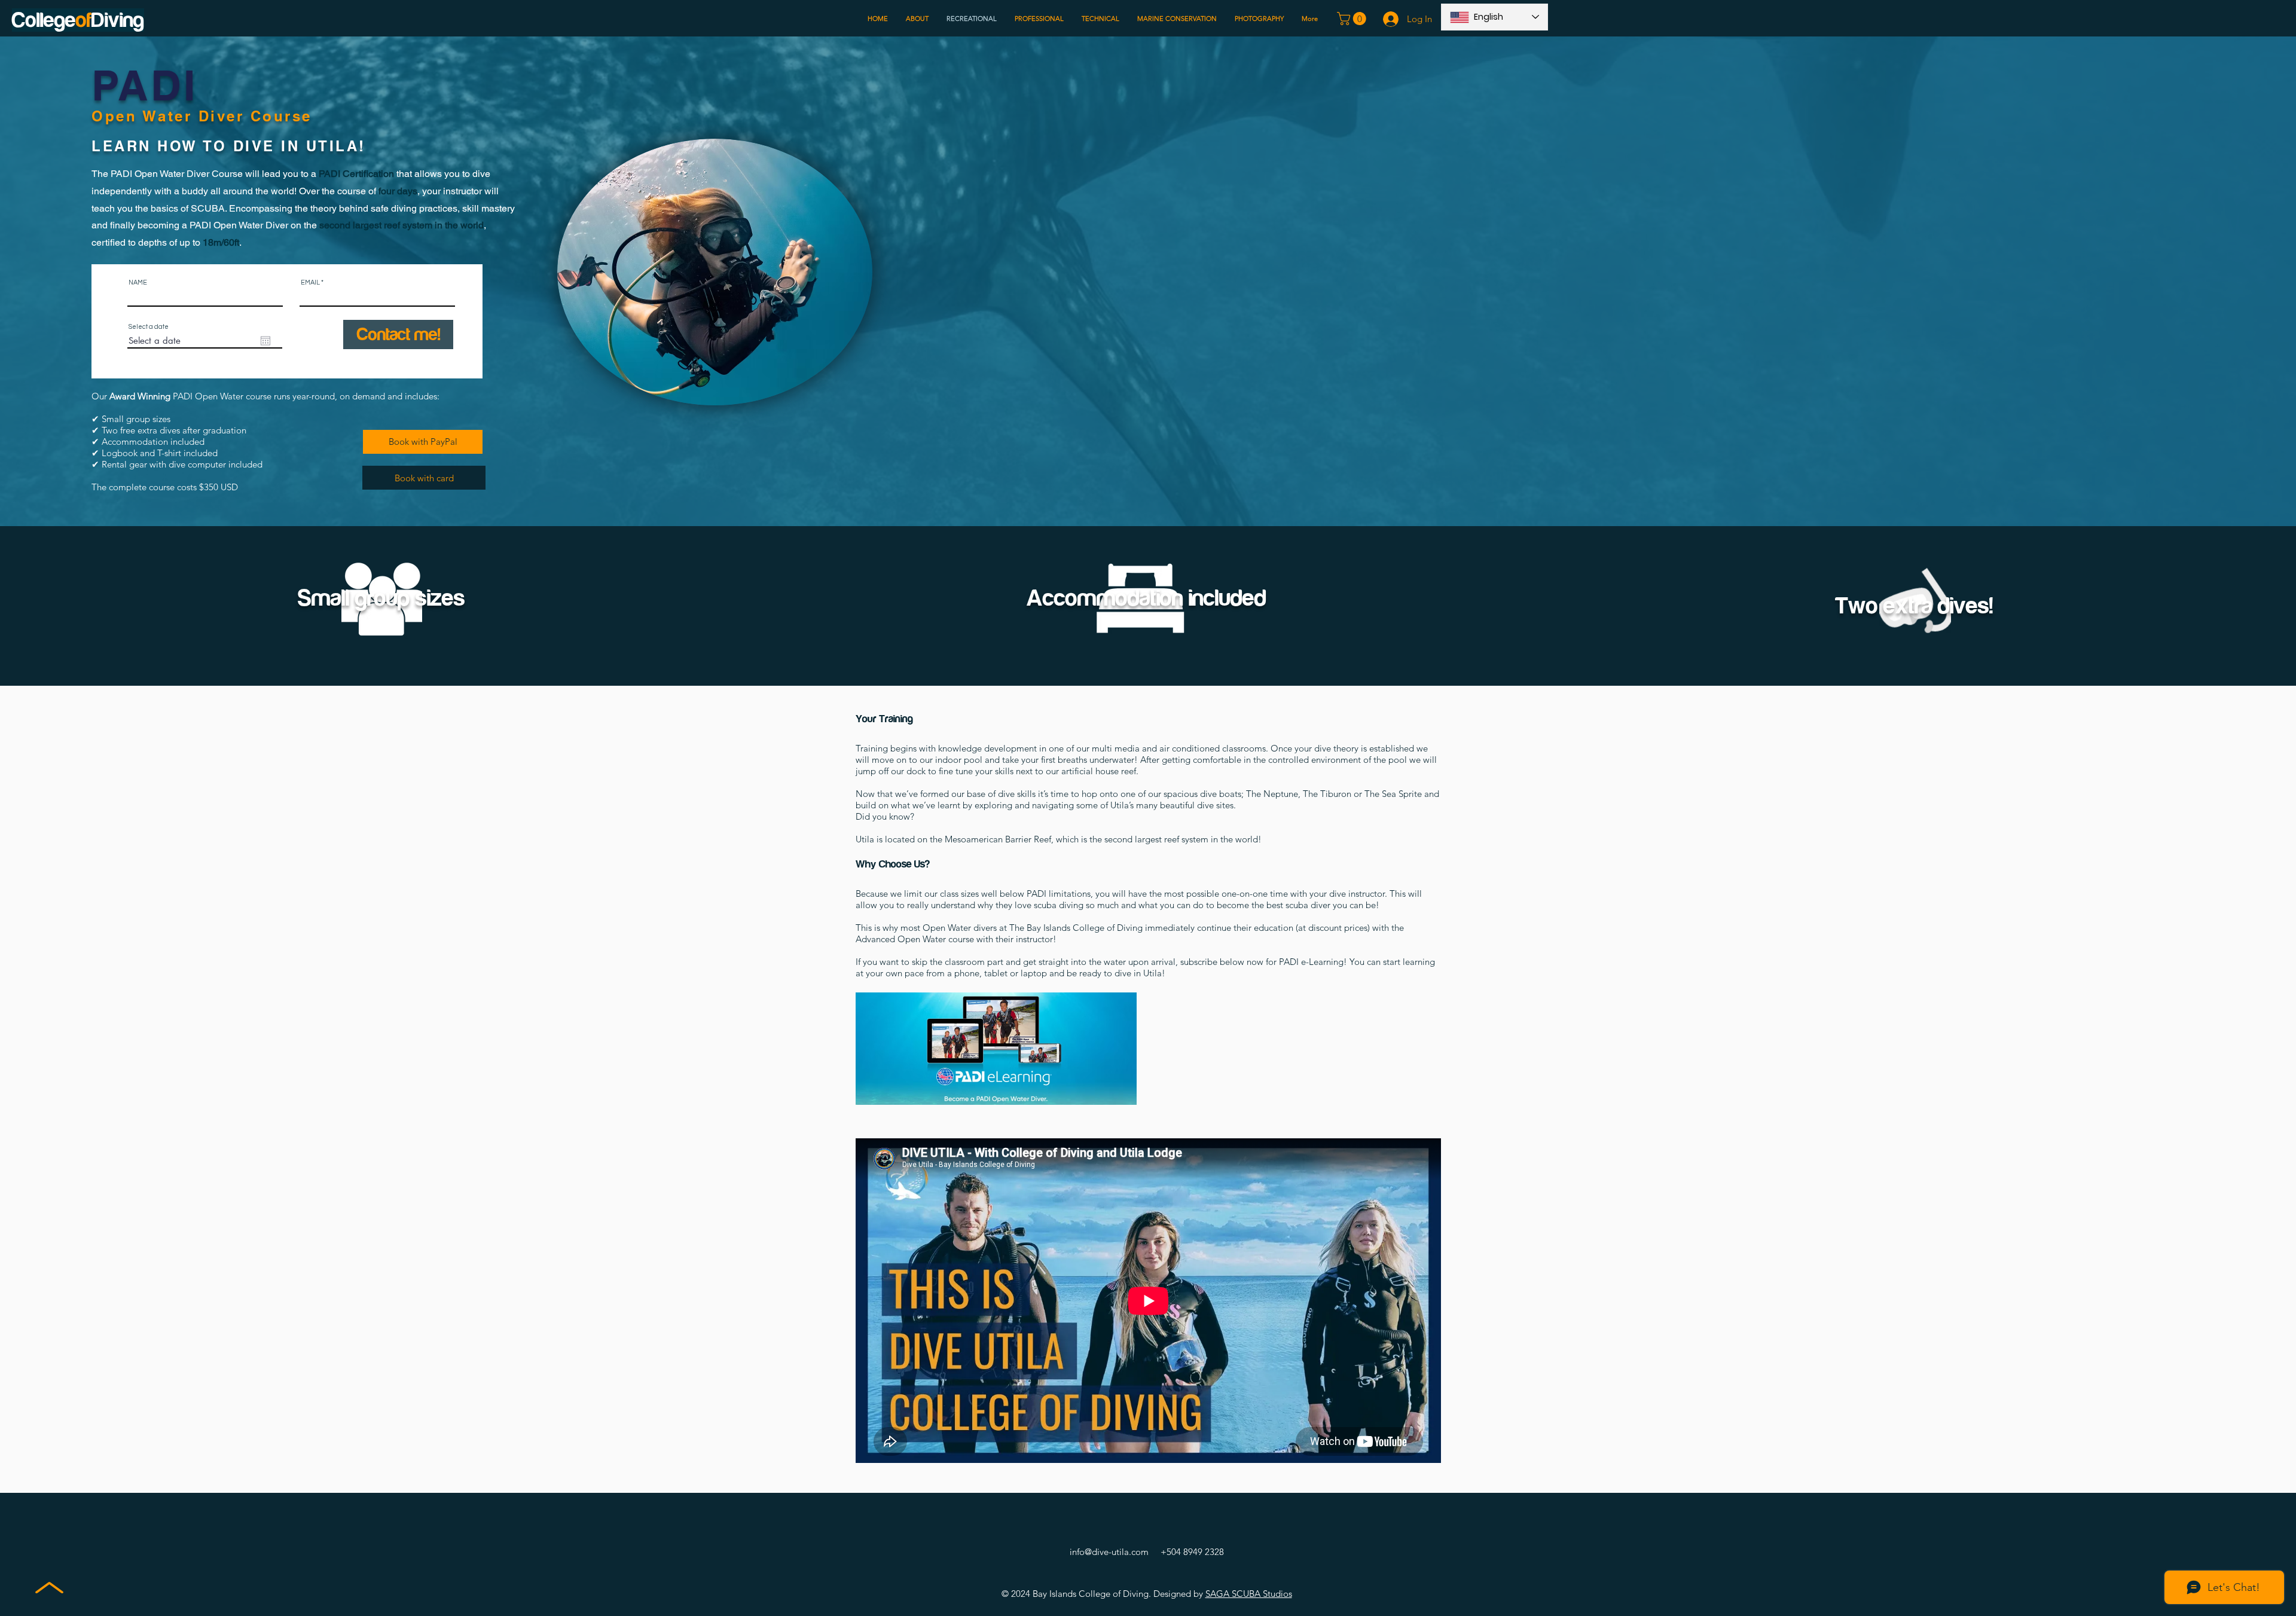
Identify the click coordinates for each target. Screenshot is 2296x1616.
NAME (138, 282)
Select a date (149, 327)
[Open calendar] (265, 341)
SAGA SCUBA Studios (1249, 1594)
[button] (1353, 19)
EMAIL (310, 282)
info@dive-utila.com (1109, 1552)
